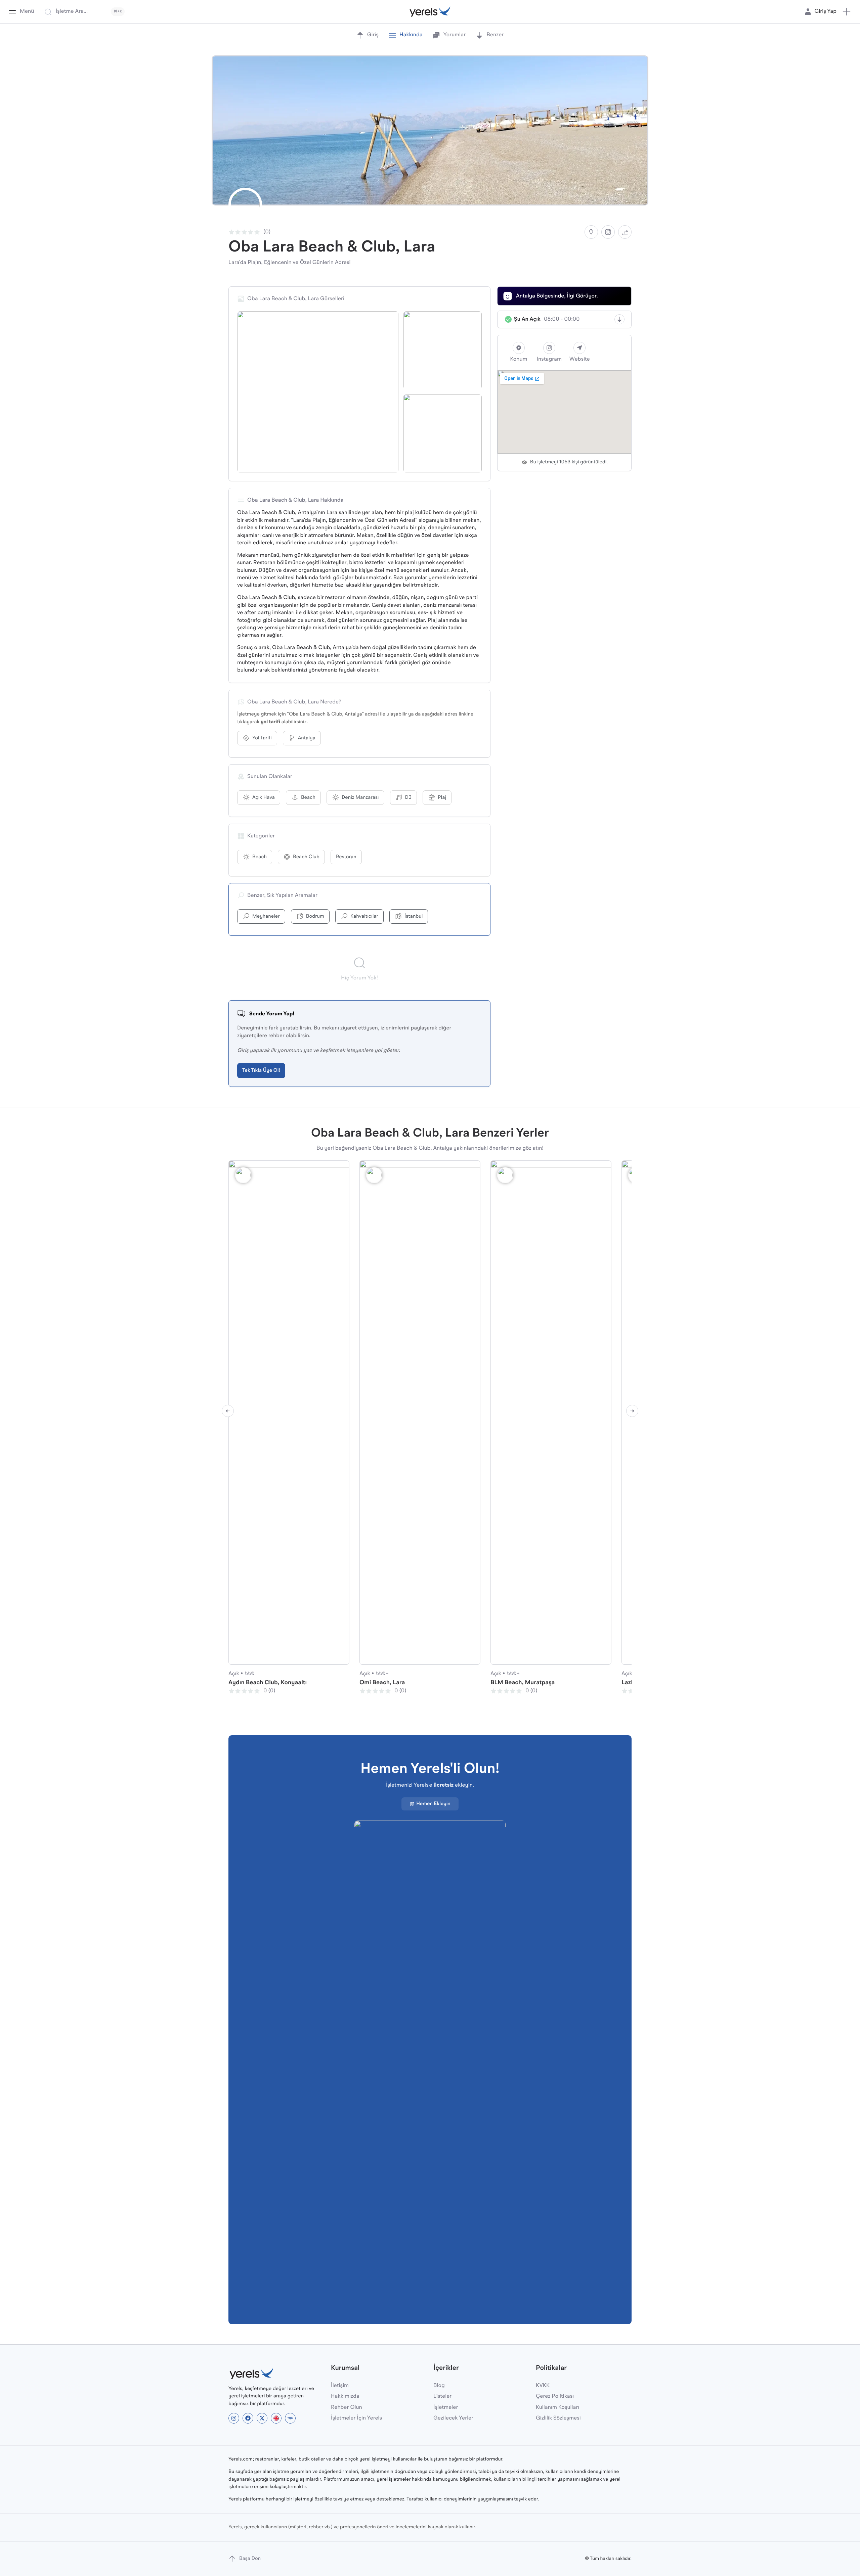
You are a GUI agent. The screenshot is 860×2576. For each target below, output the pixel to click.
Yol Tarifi (262, 738)
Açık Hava (264, 798)
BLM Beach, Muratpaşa (523, 1683)
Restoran (346, 857)
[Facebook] (248, 2418)
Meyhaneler (266, 916)
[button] (847, 12)
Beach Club (306, 857)
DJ (408, 798)
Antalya (307, 738)
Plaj (442, 798)
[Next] (632, 1411)
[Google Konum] (591, 232)
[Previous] (228, 1411)
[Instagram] (608, 232)
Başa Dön (250, 2559)
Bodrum (315, 916)
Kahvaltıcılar (364, 916)
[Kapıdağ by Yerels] (290, 2418)
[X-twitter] (262, 2418)
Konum (519, 359)
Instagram (549, 359)
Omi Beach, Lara (382, 1683)
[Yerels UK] (276, 2418)
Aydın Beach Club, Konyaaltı (268, 1683)
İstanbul (414, 916)
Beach (308, 798)
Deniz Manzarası (360, 798)
